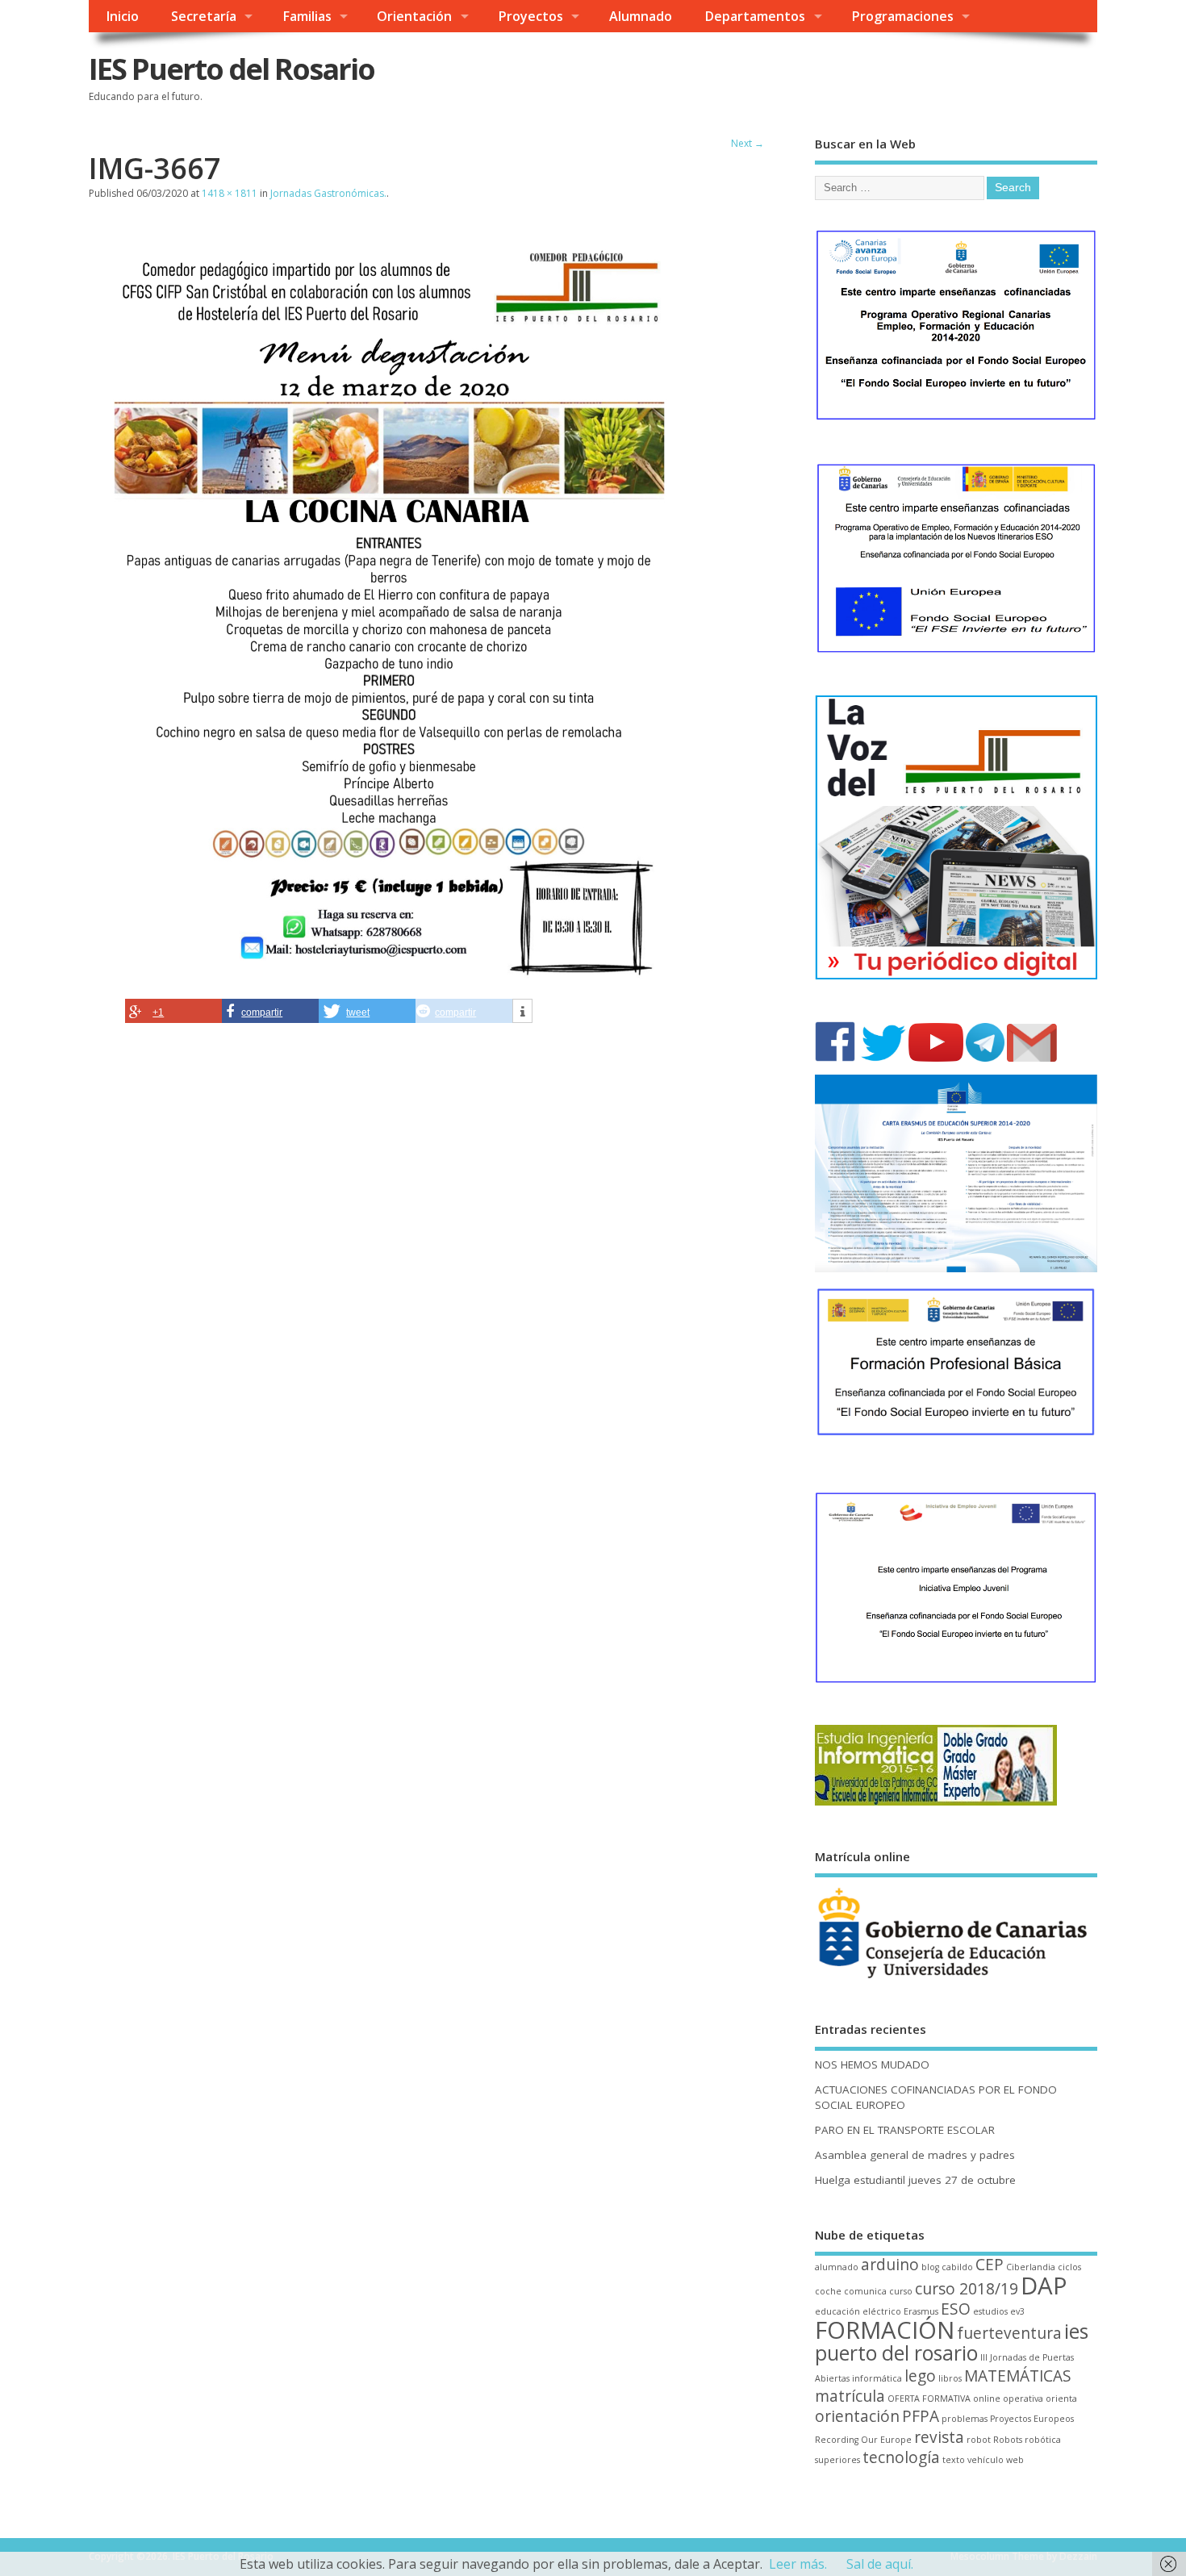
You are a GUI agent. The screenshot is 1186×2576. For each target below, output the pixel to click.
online (987, 2399)
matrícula (850, 2396)
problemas (965, 2419)
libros (950, 2378)
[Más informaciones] (522, 1012)
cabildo (957, 2267)
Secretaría (204, 16)
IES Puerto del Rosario (232, 69)
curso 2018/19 (967, 2289)
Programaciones (902, 16)
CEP (990, 2265)
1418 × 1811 (230, 193)
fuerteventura (1009, 2333)
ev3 (1017, 2311)
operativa (1023, 2399)
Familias (307, 16)
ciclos (1069, 2267)
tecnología (901, 2457)
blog (930, 2267)
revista (939, 2437)
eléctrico (882, 2311)
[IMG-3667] (392, 988)
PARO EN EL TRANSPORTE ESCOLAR (905, 2130)
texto (954, 2460)
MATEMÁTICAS (1018, 2376)
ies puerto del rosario (952, 2342)
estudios (990, 2311)
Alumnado (641, 16)
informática (877, 2378)
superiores (837, 2460)
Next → (748, 143)
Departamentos (755, 16)
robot (979, 2440)
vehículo (986, 2460)
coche (828, 2291)
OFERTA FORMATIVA (929, 2399)
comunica (865, 2291)
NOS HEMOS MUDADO (872, 2065)
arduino (890, 2265)
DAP (1044, 2286)
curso (901, 2291)
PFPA (921, 2416)
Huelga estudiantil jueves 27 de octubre (915, 2180)
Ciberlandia (1031, 2267)
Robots (1008, 2440)
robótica (1043, 2440)
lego (920, 2376)
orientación (857, 2416)
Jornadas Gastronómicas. (328, 193)
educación (837, 2311)
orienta (1061, 2399)
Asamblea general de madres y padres (915, 2155)
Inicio (122, 16)
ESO (956, 2309)
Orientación (414, 16)
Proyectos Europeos (1032, 2419)
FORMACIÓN (885, 2330)
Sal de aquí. (880, 2564)
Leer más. (798, 2564)
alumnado (837, 2267)
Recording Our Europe (863, 2440)
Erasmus (921, 2311)
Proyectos (530, 16)
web (1015, 2460)
